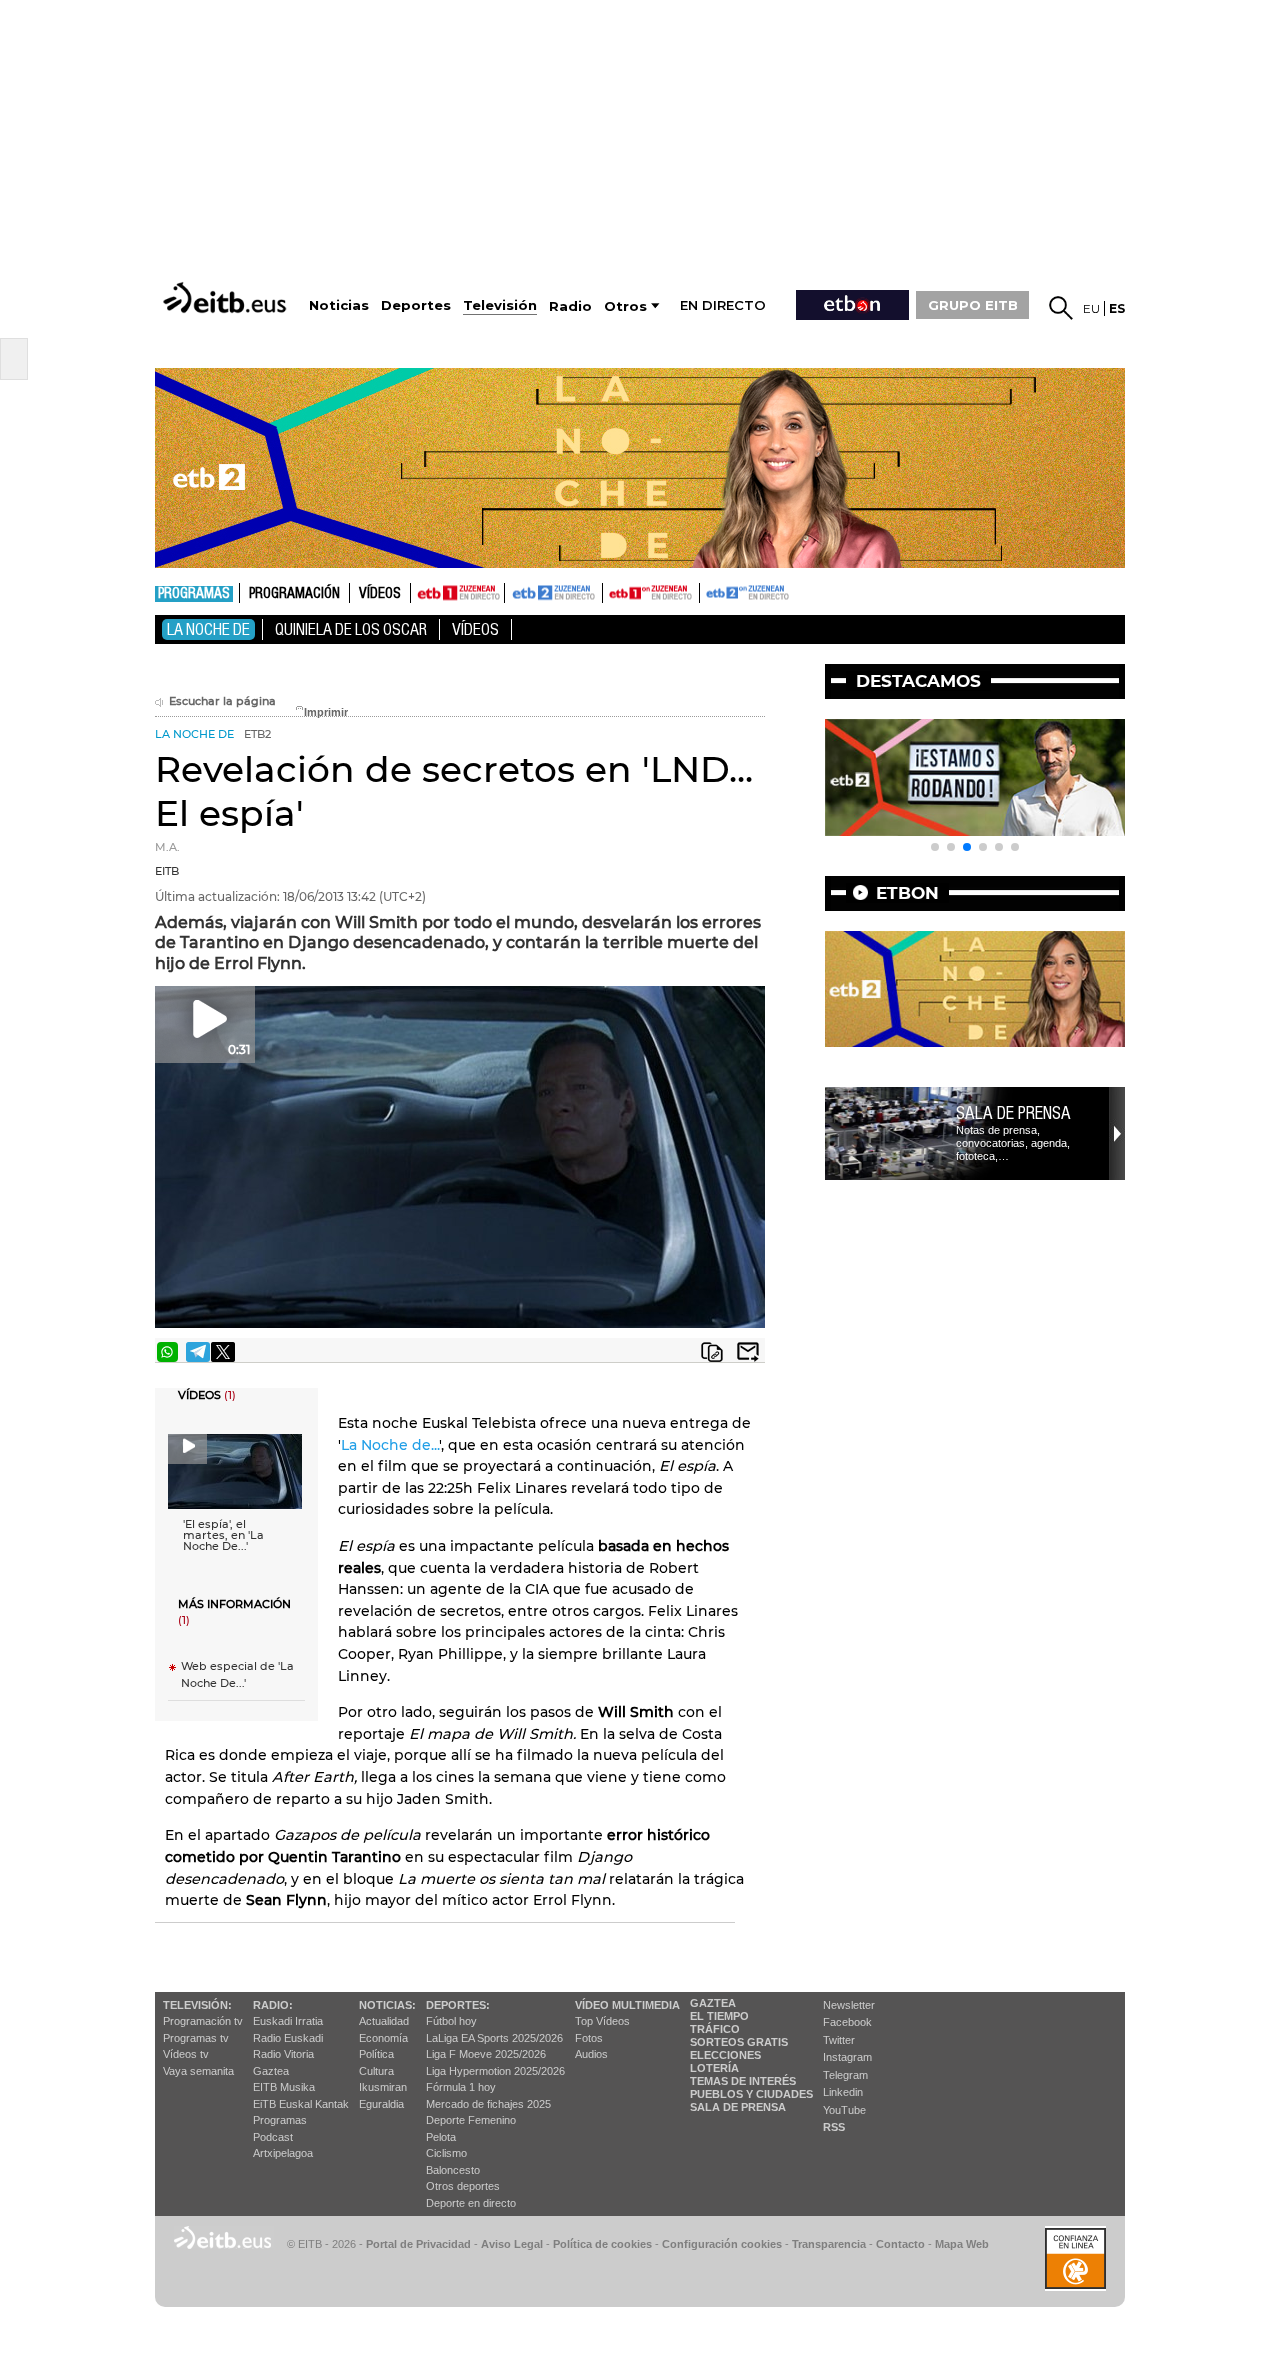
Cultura (376, 2071)
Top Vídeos (602, 2021)
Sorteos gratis (739, 2042)
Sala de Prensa (738, 2107)
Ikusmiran (383, 2087)
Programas (194, 594)
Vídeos (380, 594)
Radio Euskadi (288, 2038)
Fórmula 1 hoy (461, 2087)
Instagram (847, 2057)
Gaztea (271, 2071)
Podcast (273, 2137)
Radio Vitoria (283, 2054)
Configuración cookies (722, 2244)
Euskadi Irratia (288, 2021)
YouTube (844, 2110)
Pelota (441, 2137)
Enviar (748, 1352)
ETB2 (554, 593)
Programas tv (196, 2038)
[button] (935, 847)
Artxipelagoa (283, 2153)
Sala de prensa (1013, 1113)
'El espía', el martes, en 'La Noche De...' (223, 1535)
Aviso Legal (512, 2244)
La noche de (208, 629)
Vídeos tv (186, 2054)
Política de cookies (602, 2244)
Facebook (847, 2022)
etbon (907, 893)
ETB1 (457, 593)
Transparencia (829, 2244)
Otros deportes (463, 2186)
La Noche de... (390, 1445)
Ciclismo (446, 2153)
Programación (294, 594)
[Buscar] (1061, 308)
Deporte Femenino (471, 2120)
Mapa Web (962, 2244)
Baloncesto (453, 2170)
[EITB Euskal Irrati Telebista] (227, 297)
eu (1091, 308)
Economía (383, 2038)
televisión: (197, 2005)
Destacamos (918, 681)
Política (376, 2054)
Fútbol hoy (451, 2021)
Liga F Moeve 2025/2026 (486, 2054)
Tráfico (715, 2029)
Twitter (839, 2040)
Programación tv (203, 2021)
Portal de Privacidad (418, 2244)
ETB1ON (612, 591)
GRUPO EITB (973, 305)
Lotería (714, 2068)
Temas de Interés (743, 2081)
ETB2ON (709, 591)
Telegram (845, 2075)
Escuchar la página (222, 701)
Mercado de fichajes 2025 (488, 2104)
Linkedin (843, 2092)
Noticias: (387, 2005)
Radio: (273, 2005)
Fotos (589, 2038)
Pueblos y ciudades (751, 2094)
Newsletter (849, 2005)
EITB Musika (284, 2087)
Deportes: (458, 2005)
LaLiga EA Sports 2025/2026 (494, 2038)
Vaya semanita (198, 2071)
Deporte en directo (471, 2203)
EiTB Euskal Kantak (301, 2104)
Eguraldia (381, 2104)
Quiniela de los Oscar (351, 629)
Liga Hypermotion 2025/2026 (495, 2071)
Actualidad (384, 2021)
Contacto (900, 2244)
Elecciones (725, 2055)
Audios (591, 2054)
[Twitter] (223, 1352)
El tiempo (719, 2016)
